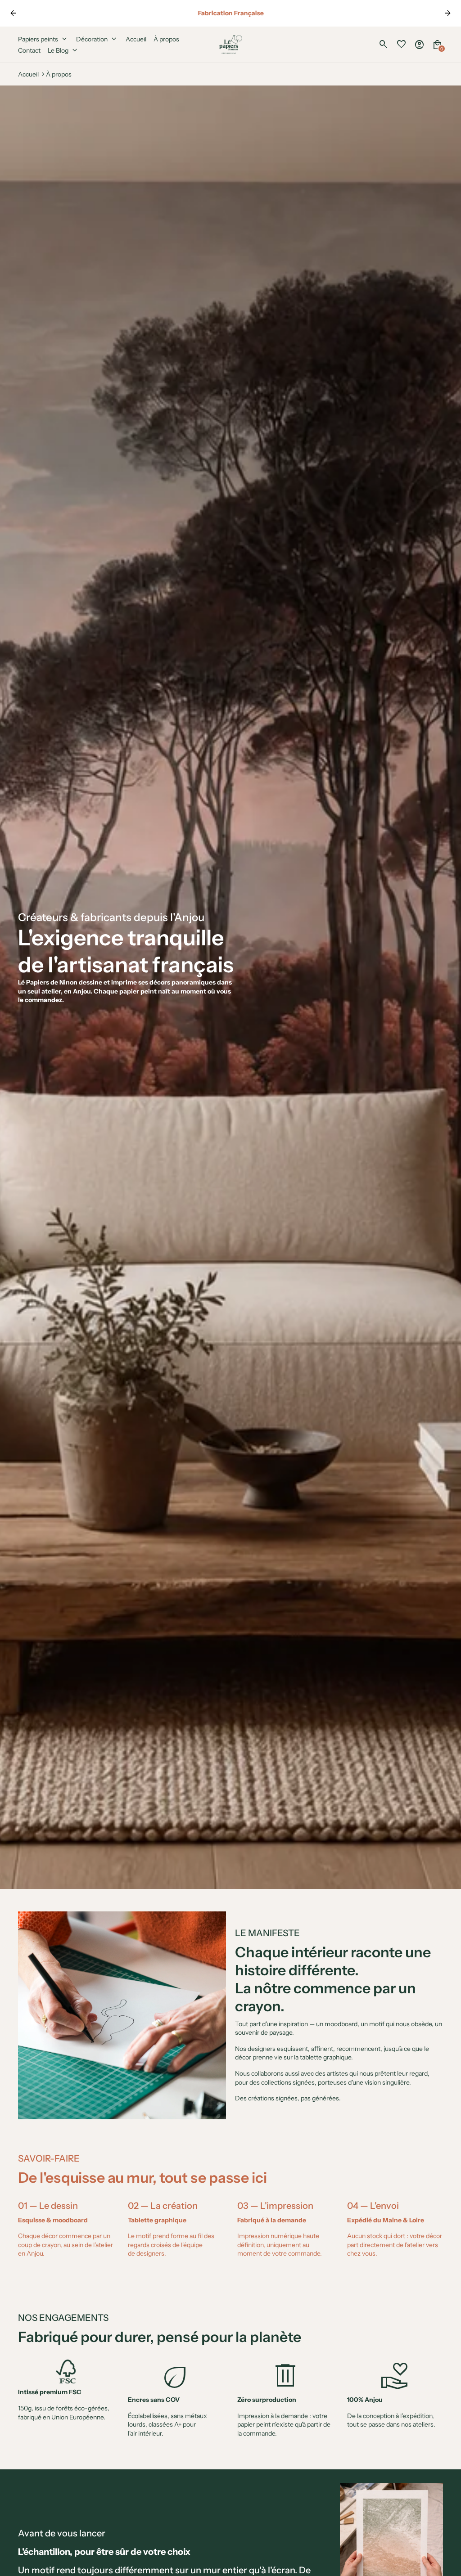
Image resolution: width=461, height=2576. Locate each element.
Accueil (28, 74)
